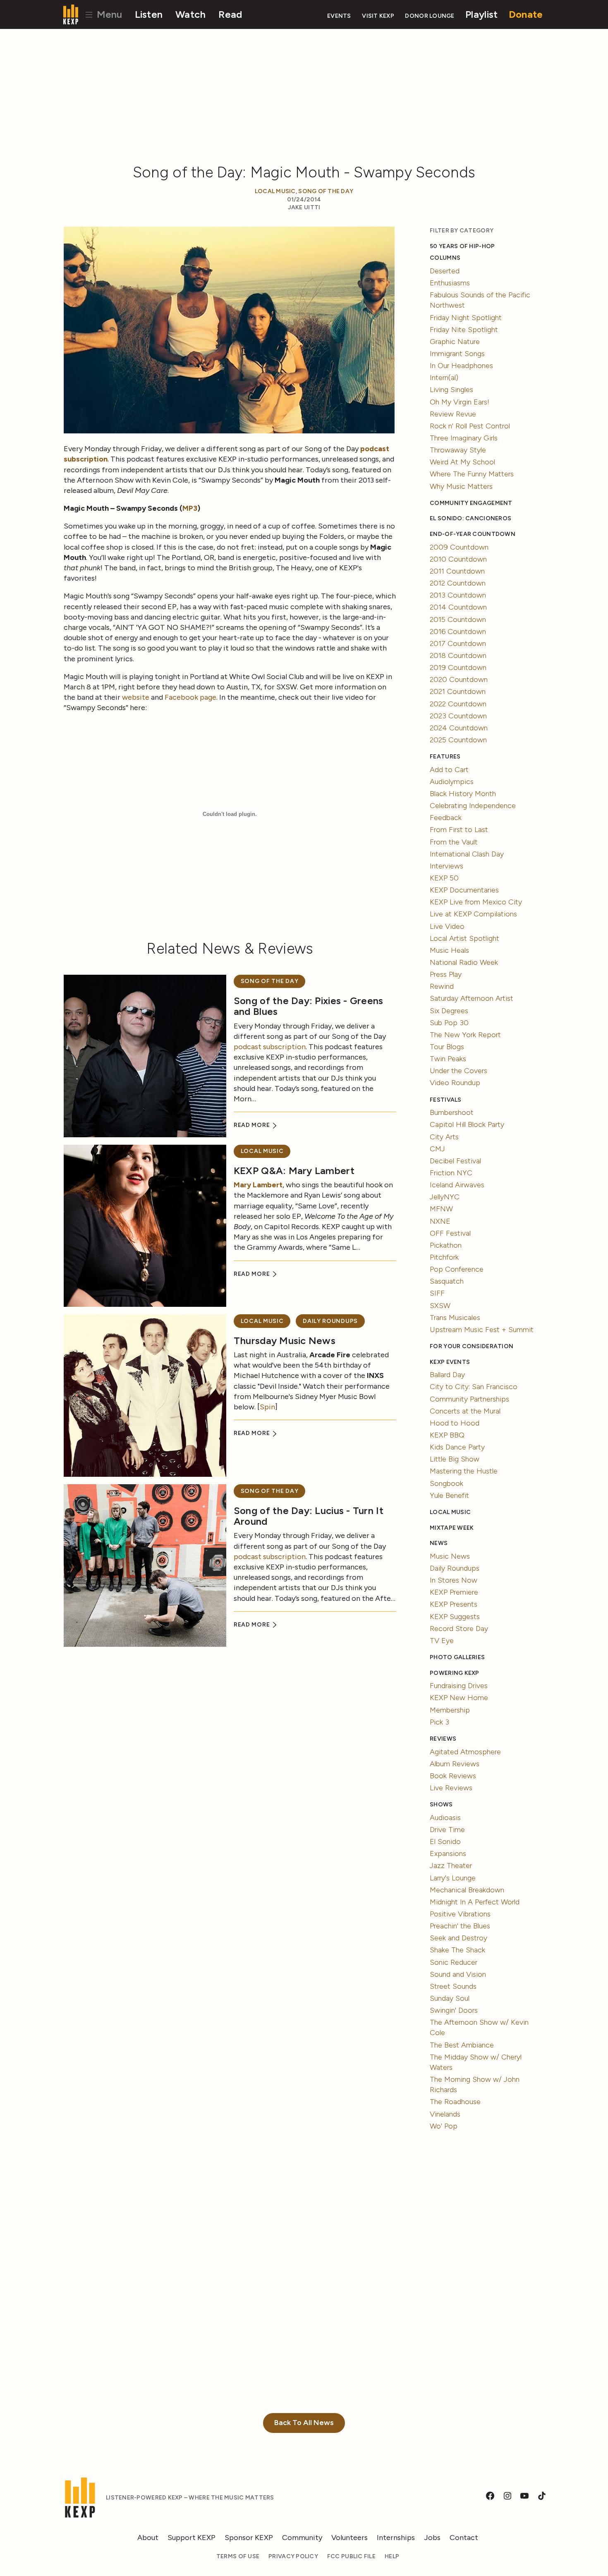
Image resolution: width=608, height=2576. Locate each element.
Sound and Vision (458, 1974)
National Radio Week (464, 962)
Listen (149, 14)
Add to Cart (449, 770)
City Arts (444, 1137)
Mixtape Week (452, 1528)
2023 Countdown (458, 716)
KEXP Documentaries (464, 890)
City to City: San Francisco (474, 1387)
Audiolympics (452, 782)
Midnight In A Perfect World (475, 1902)
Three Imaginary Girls (464, 438)
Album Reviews (455, 1764)
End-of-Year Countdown (473, 534)
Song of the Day (326, 191)
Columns (445, 258)
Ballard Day (447, 1375)
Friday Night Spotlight (466, 318)
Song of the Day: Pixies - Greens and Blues (309, 1006)
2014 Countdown (458, 607)
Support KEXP (191, 2538)
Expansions (448, 1854)
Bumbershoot (452, 1112)
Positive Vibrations (460, 1914)
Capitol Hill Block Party (467, 1124)
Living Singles (451, 390)
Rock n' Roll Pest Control (470, 426)
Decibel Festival (455, 1161)
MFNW (441, 1209)
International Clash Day (467, 854)
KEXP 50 (444, 878)
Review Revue (453, 414)
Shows (441, 1805)
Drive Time (447, 1830)
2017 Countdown (458, 643)
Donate (526, 14)
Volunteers (349, 2538)
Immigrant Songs (457, 354)
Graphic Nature (455, 342)
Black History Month (463, 794)
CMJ (437, 1149)
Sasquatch (447, 1281)
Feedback (446, 818)
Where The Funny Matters (472, 474)
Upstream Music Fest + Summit (482, 1330)
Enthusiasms (450, 283)
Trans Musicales (455, 1318)
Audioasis (445, 1818)
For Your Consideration (472, 1346)
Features (445, 757)
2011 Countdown (457, 571)
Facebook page (190, 697)
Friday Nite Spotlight (464, 330)
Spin (267, 1407)
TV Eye (442, 1641)
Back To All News (304, 2423)
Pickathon (446, 1245)
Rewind (442, 986)
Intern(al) (444, 378)
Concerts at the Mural (465, 1411)
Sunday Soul (450, 1998)
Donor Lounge (430, 16)
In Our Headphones (461, 366)
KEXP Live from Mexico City (476, 902)
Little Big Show (455, 1459)
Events (339, 16)
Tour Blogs (447, 1047)
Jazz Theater (451, 1866)
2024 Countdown (459, 728)
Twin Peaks (448, 1059)
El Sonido (445, 1842)
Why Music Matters (461, 486)
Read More (253, 1125)
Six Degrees (449, 1011)
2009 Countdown (459, 547)
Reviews (443, 1739)
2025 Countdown (458, 740)
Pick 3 (439, 1722)
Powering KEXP (455, 1673)
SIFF (437, 1293)
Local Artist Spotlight (464, 938)
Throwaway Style (458, 450)
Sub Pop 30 (449, 1023)
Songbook (446, 1483)
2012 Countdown (458, 583)
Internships (396, 2538)
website (136, 697)
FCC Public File (351, 2556)
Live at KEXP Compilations (473, 914)
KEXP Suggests (455, 1617)
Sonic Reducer (454, 1962)
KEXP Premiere (454, 1592)
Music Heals (449, 950)
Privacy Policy (293, 2556)
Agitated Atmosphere (465, 1752)
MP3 (190, 508)
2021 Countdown (458, 691)
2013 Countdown (458, 595)
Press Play (446, 974)
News (439, 1543)
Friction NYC (451, 1173)
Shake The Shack (457, 1950)
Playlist (481, 14)
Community (302, 2538)
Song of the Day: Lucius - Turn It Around (309, 1516)
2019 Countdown (458, 667)
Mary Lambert (258, 1185)
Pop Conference (457, 1269)
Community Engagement (471, 503)
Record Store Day (459, 1629)
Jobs (432, 2538)
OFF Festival (450, 1233)
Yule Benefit (449, 1495)
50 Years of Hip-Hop (462, 246)
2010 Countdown (458, 559)
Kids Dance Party (457, 1447)
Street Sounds (453, 1986)
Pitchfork (444, 1257)
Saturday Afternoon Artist (472, 998)
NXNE (440, 1221)
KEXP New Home (459, 1698)
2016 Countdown (458, 631)
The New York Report (465, 1035)
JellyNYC (445, 1197)
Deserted (445, 271)
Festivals (445, 1100)
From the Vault (454, 842)
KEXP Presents (454, 1604)
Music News (450, 1556)
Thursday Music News (285, 1341)
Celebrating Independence (473, 806)
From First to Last (459, 830)
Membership (450, 1710)
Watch (190, 14)
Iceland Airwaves (457, 1185)
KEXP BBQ (447, 1435)
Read (230, 14)
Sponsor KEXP (249, 2538)
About (148, 2538)
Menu (108, 14)
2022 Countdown (458, 704)
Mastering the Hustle (464, 1471)
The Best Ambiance (462, 2045)
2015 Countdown (458, 619)
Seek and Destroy (458, 1938)
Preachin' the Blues (460, 1926)
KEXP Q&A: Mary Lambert (294, 1171)
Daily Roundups (330, 1321)
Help (392, 2556)
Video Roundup (455, 1083)
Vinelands (445, 2114)
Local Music (275, 191)
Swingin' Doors (454, 2010)
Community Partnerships (469, 1399)
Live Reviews (451, 1788)
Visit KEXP (378, 16)
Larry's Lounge (453, 1878)
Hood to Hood (455, 1423)
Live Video (447, 926)
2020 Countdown (459, 679)
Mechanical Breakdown (467, 1890)
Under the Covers (458, 1071)
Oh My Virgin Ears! (460, 402)
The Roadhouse (455, 2102)
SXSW (440, 1306)
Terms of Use (238, 2556)
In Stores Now (454, 1580)
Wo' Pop (444, 2126)
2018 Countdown (458, 655)
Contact (464, 2538)
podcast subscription (270, 1047)
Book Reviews (453, 1776)
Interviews (446, 866)
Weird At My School (462, 462)
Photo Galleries (457, 1657)
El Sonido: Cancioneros (470, 518)
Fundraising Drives (459, 1686)
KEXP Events (450, 1362)
